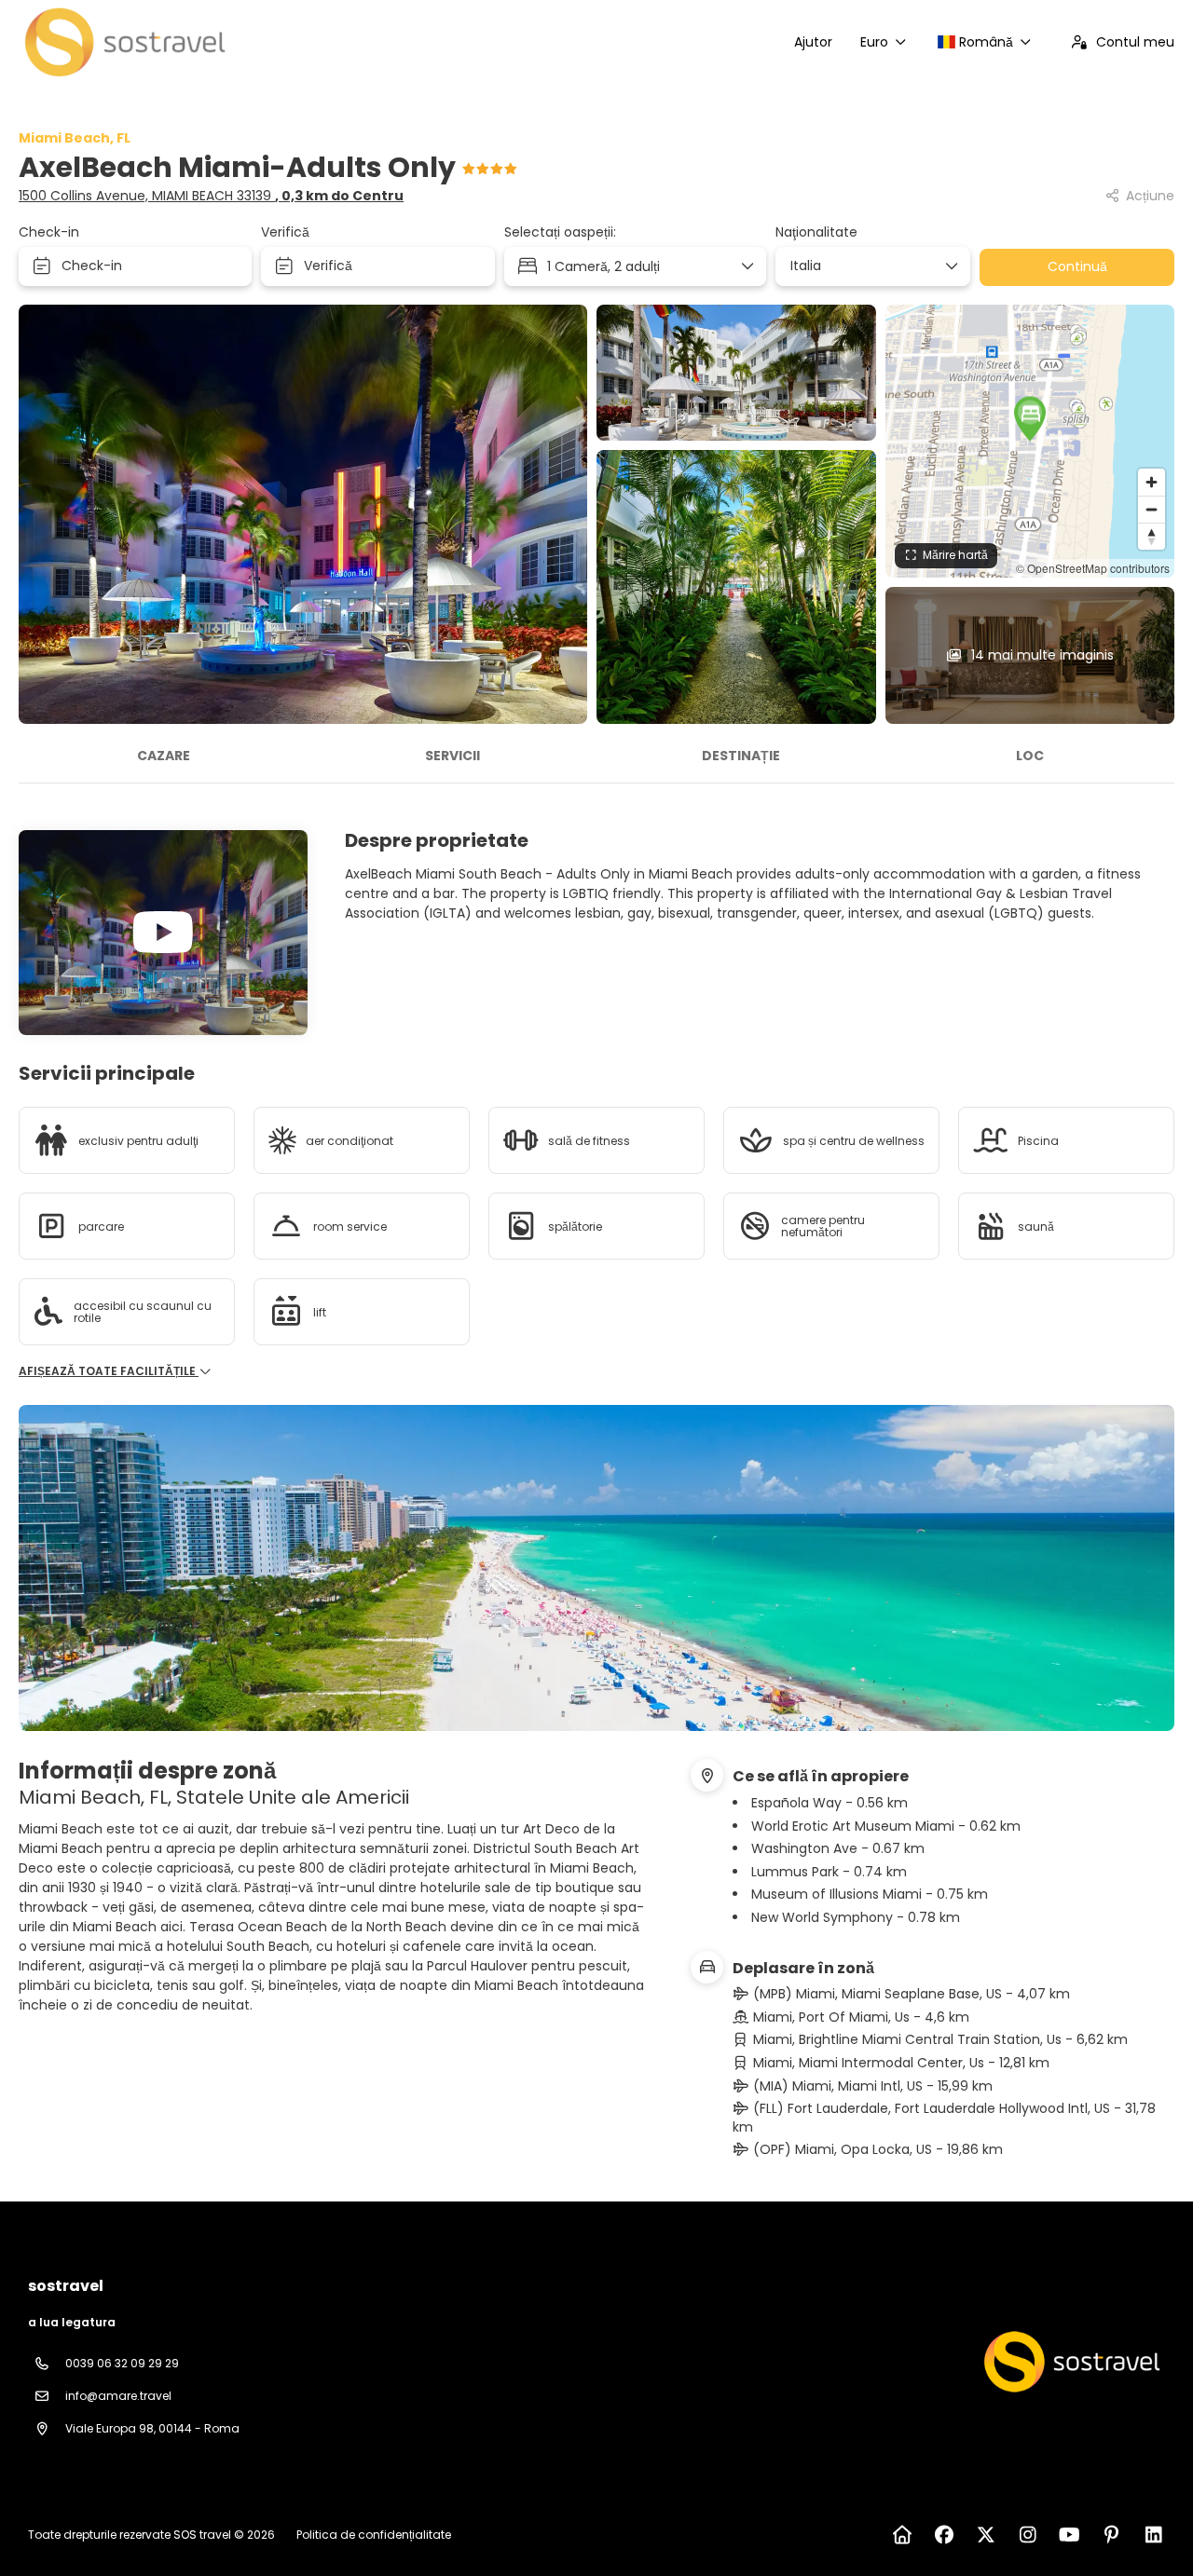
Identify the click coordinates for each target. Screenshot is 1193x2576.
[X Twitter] (986, 2535)
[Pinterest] (1111, 2535)
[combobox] (866, 266)
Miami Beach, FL (75, 138)
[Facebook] (944, 2535)
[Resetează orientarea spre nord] (1152, 536)
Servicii (453, 756)
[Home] (902, 2535)
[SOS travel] (1070, 2362)
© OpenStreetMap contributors (1093, 568)
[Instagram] (1028, 2535)
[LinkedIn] (1153, 2535)
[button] (1030, 418)
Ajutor (813, 42)
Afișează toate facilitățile (109, 1371)
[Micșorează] (1152, 509)
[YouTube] (1070, 2535)
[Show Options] (951, 266)
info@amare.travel (118, 2396)
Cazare (164, 756)
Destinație (741, 756)
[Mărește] (1152, 482)
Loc (1030, 756)
